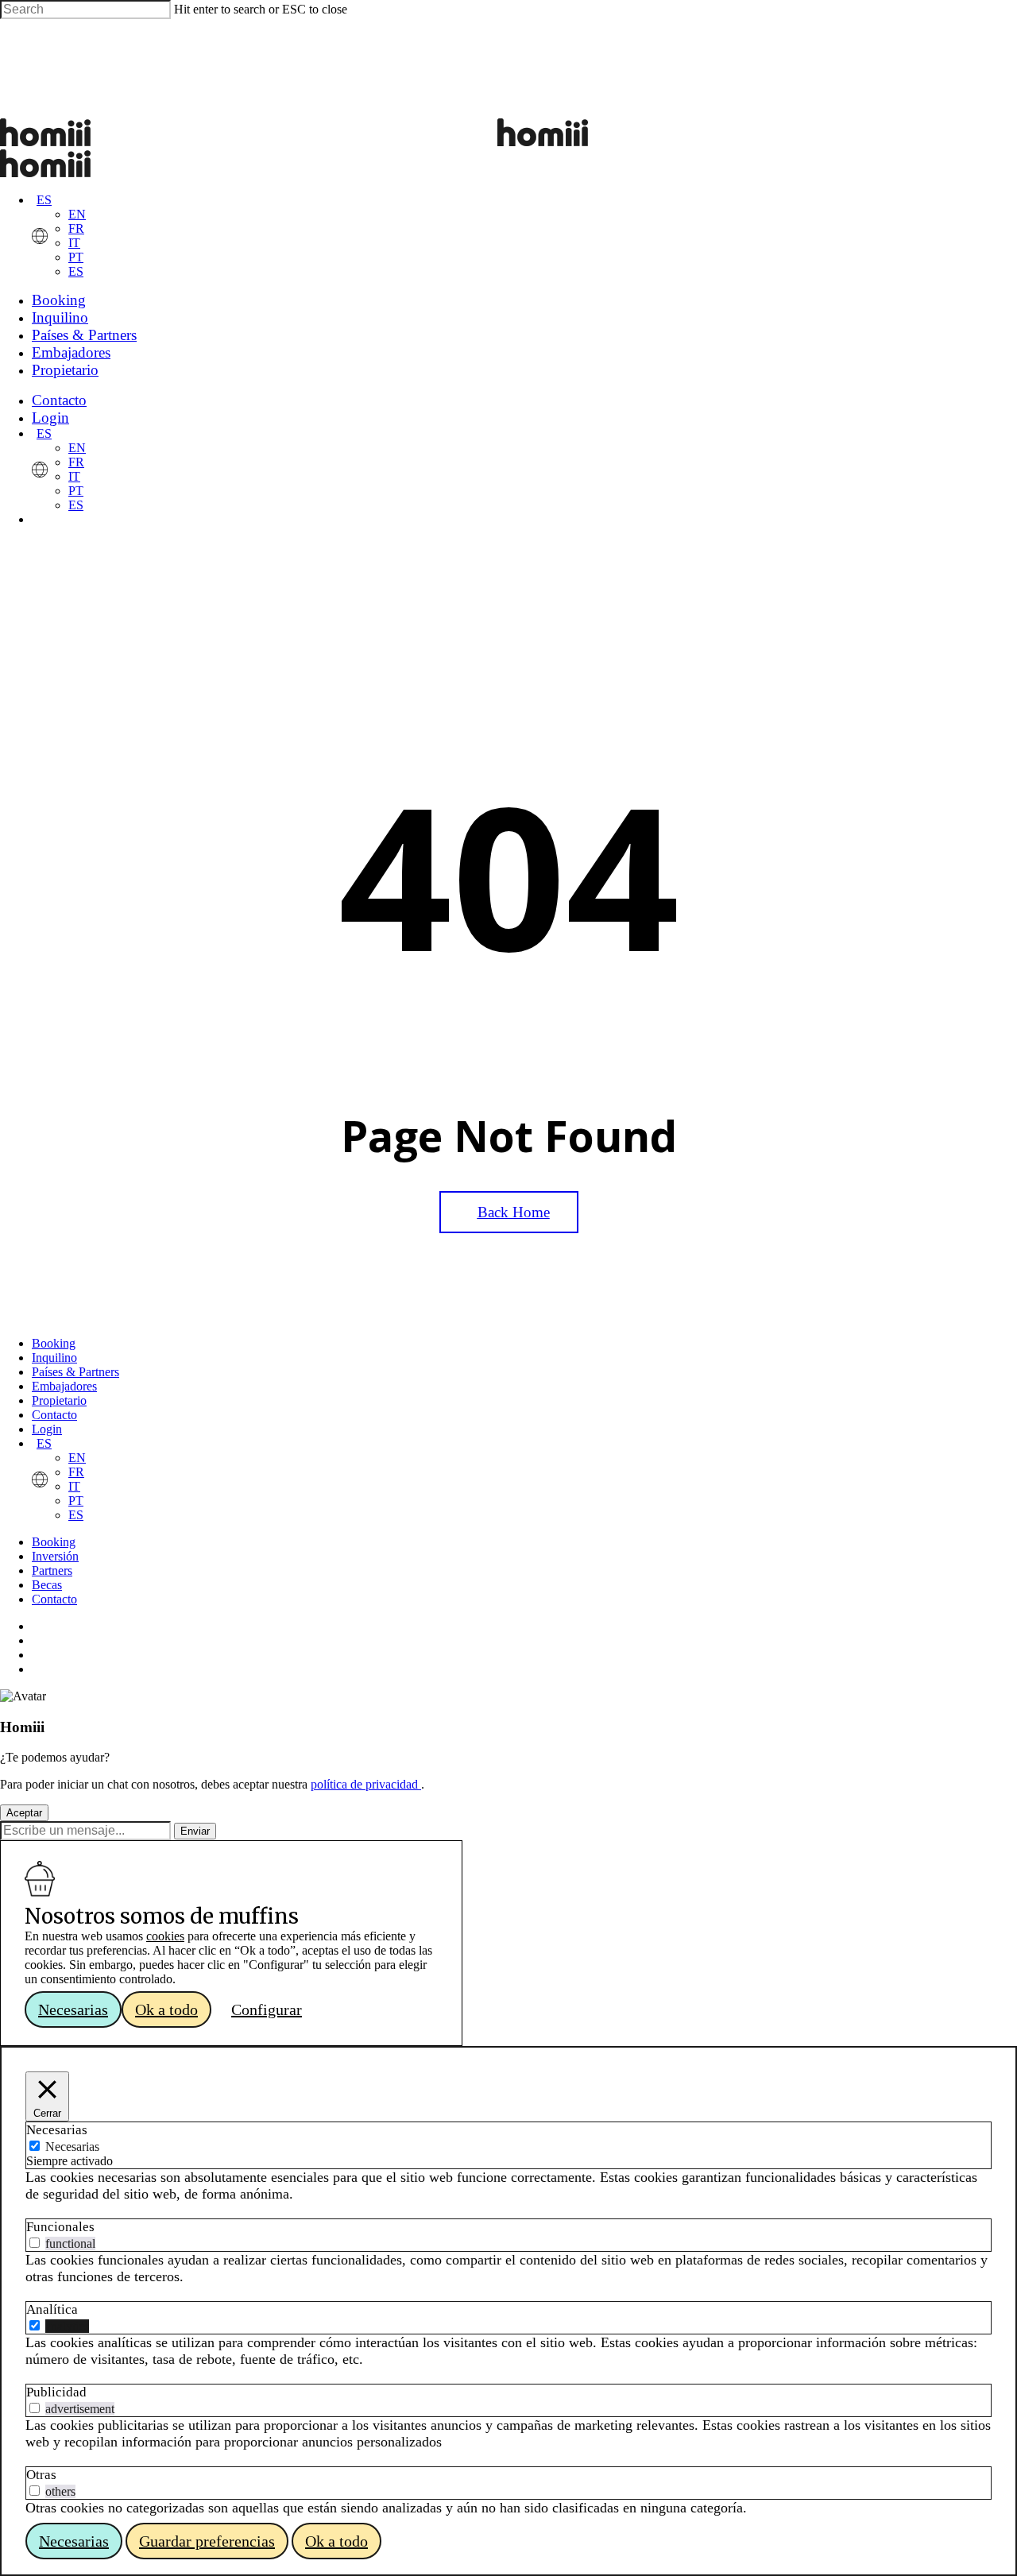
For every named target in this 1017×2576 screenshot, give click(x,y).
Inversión (55, 1556)
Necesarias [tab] (57, 2130)
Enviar (195, 1831)
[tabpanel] (508, 2186)
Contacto (54, 1415)
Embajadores (64, 1386)
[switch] (35, 2243)
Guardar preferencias (207, 2541)
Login (47, 1429)
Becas (47, 1585)
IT (74, 243)
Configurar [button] (267, 2009)
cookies (165, 1936)
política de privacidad (366, 1784)
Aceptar (24, 1813)
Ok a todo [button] (166, 2009)
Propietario (59, 1400)
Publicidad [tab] (56, 2392)
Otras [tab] (41, 2475)
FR (76, 228)
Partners (52, 1570)
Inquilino (54, 1358)
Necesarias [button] (73, 2009)
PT (76, 257)
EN (77, 214)
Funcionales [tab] (60, 2227)
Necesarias (72, 2147)
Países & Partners (75, 1372)
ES (44, 200)
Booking (54, 1343)
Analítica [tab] (52, 2309)
